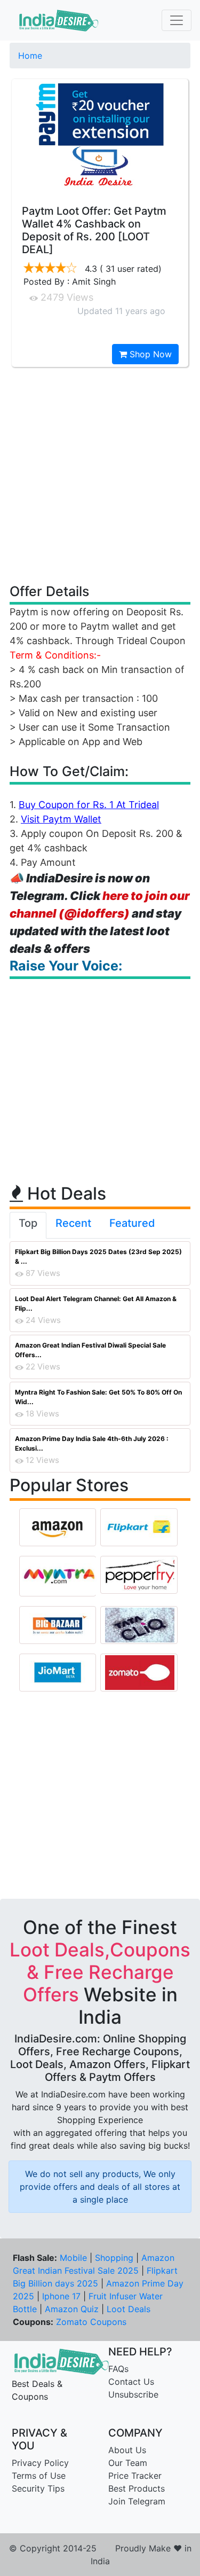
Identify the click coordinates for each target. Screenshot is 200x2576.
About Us (127, 2450)
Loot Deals (129, 2309)
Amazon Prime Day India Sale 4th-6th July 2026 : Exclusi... (92, 1443)
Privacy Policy (40, 2463)
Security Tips (38, 2488)
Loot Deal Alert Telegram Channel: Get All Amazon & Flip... (96, 1303)
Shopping (114, 2258)
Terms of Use (39, 2476)
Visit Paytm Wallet (61, 819)
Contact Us (131, 2382)
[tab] (28, 1225)
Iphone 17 (61, 2296)
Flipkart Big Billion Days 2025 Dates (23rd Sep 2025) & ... (98, 1256)
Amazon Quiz (72, 2309)
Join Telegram (137, 2501)
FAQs (118, 2369)
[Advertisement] (100, 475)
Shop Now (149, 354)
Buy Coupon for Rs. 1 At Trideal (89, 805)
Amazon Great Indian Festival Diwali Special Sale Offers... (90, 1350)
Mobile (73, 2258)
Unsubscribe (133, 2394)
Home (30, 56)
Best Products (137, 2488)
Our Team (128, 2463)
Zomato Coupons (91, 2322)
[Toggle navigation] (177, 20)
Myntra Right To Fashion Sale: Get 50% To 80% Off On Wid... (98, 1397)
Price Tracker (135, 2476)
